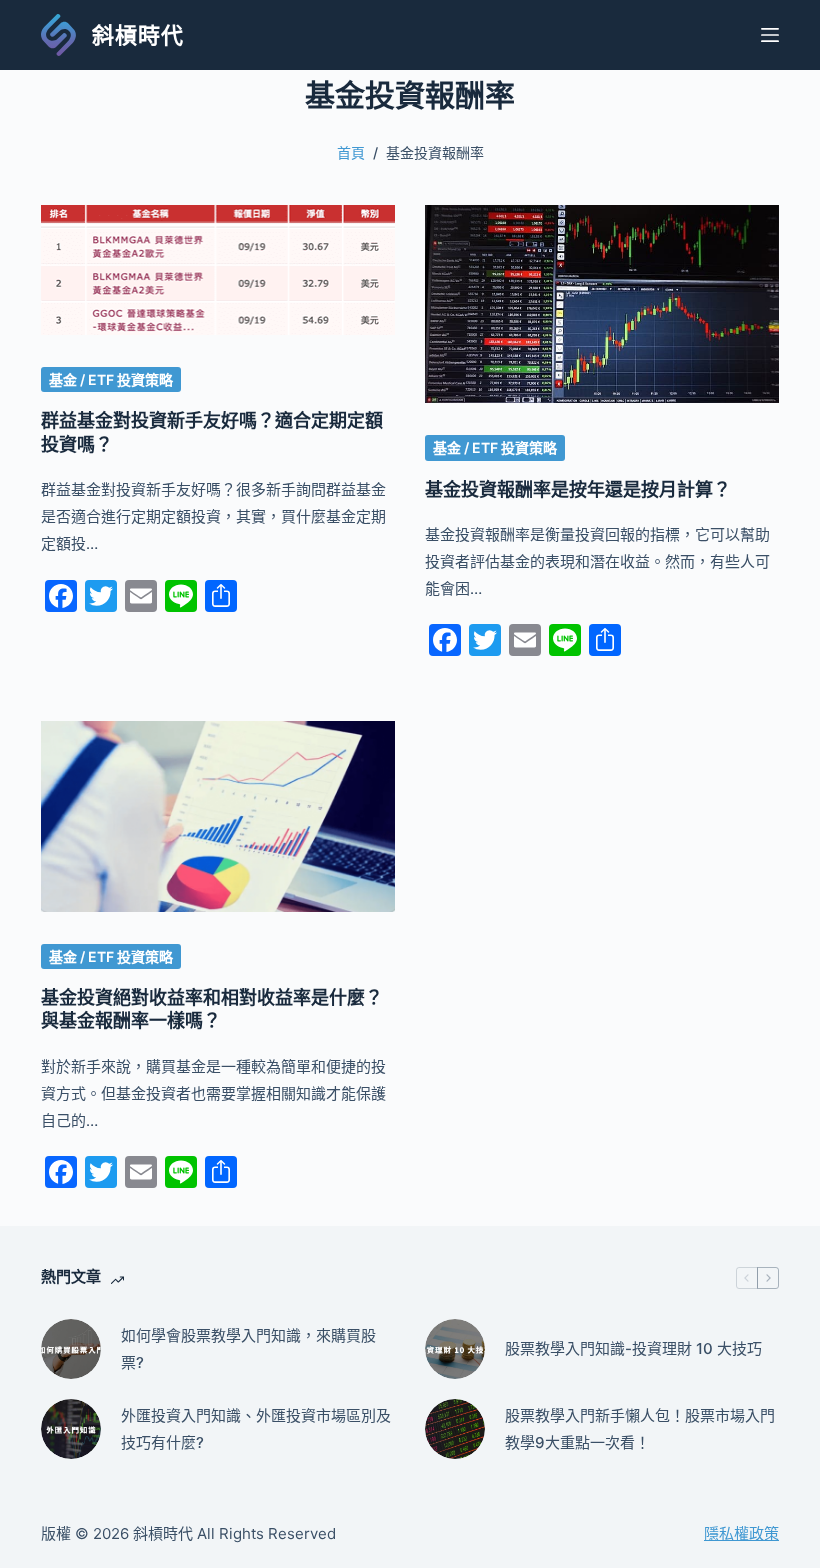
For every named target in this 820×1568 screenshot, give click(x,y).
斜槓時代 (138, 35)
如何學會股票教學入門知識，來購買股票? (248, 1349)
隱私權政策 (741, 1533)
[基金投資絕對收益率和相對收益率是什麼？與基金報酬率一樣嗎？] (218, 816)
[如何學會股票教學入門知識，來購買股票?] (71, 1349)
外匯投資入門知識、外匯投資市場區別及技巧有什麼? (256, 1429)
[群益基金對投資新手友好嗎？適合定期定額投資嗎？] (218, 270)
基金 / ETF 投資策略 (111, 379)
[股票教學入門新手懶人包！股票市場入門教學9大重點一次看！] (455, 1429)
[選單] (770, 35)
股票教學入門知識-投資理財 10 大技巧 (633, 1348)
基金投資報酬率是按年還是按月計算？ (578, 489)
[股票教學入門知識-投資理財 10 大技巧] (455, 1349)
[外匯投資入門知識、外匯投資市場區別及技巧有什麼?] (71, 1429)
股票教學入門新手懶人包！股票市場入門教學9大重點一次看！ (640, 1429)
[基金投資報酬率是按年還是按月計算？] (602, 304)
